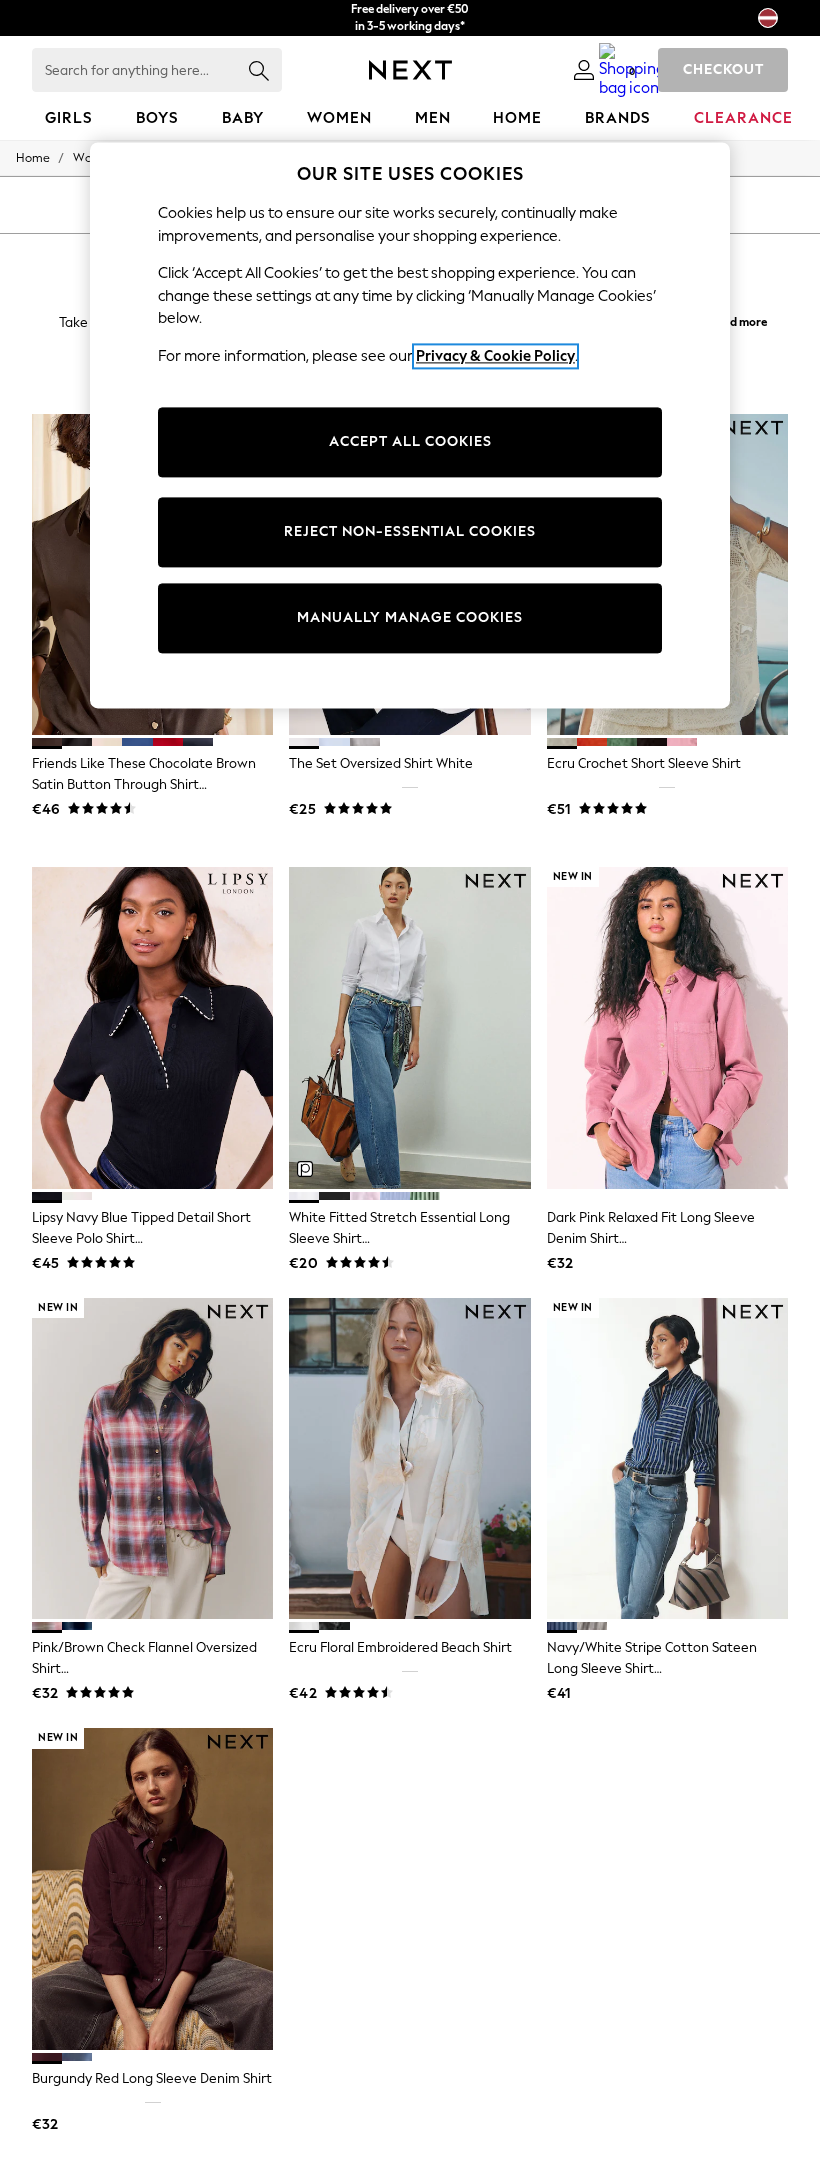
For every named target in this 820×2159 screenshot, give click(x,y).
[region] (410, 425)
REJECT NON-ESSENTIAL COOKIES (410, 532)
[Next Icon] (410, 70)
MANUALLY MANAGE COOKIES (410, 618)
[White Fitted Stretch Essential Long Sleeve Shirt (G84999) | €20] (409, 1028)
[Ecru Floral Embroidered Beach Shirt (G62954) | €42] (409, 1459)
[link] (584, 70)
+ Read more (734, 319)
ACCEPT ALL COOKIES (410, 442)
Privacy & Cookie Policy (495, 356)
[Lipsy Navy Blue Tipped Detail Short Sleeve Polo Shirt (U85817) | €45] (152, 1028)
